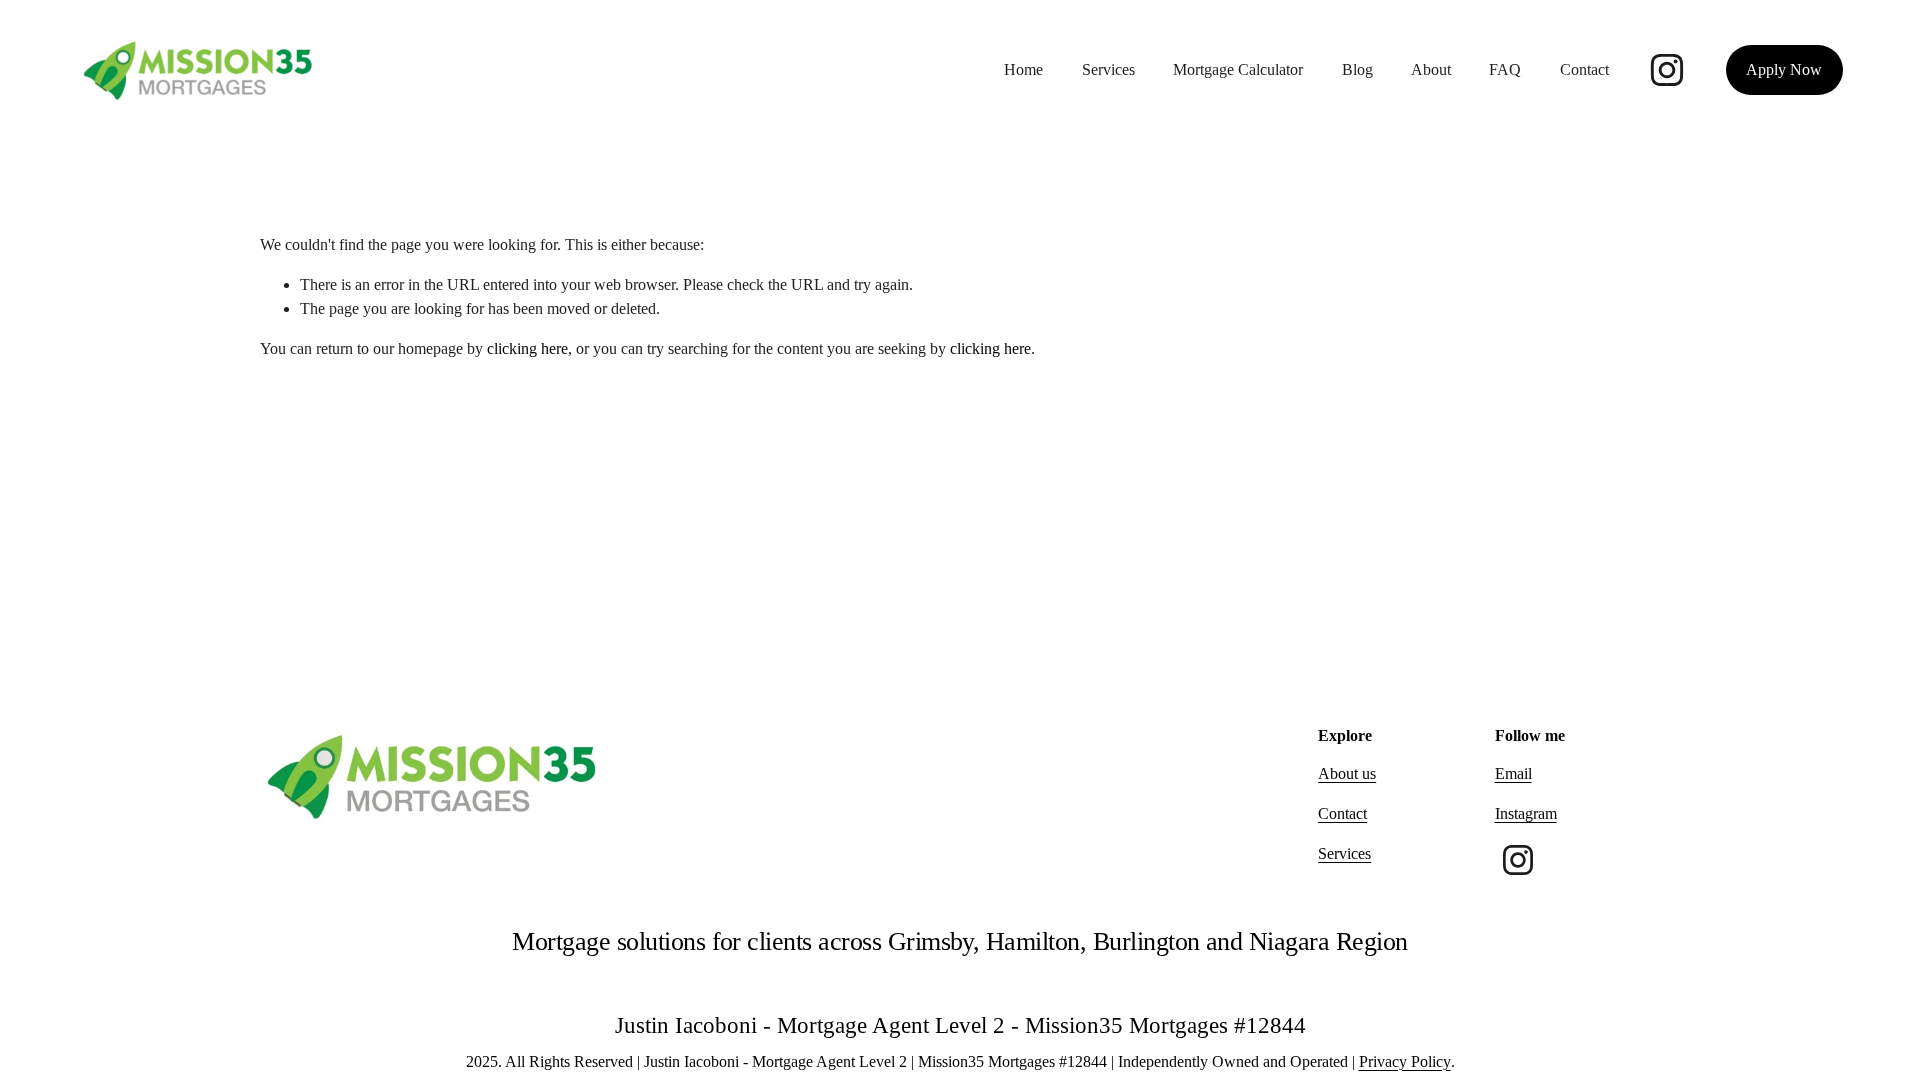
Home (1023, 69)
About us (1347, 773)
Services (1108, 69)
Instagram (1526, 813)
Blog (1357, 69)
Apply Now (1784, 69)
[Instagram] (1667, 70)
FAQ (1505, 69)
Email (1513, 773)
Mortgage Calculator (1238, 69)
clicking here (527, 348)
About (1431, 69)
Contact (1584, 69)
